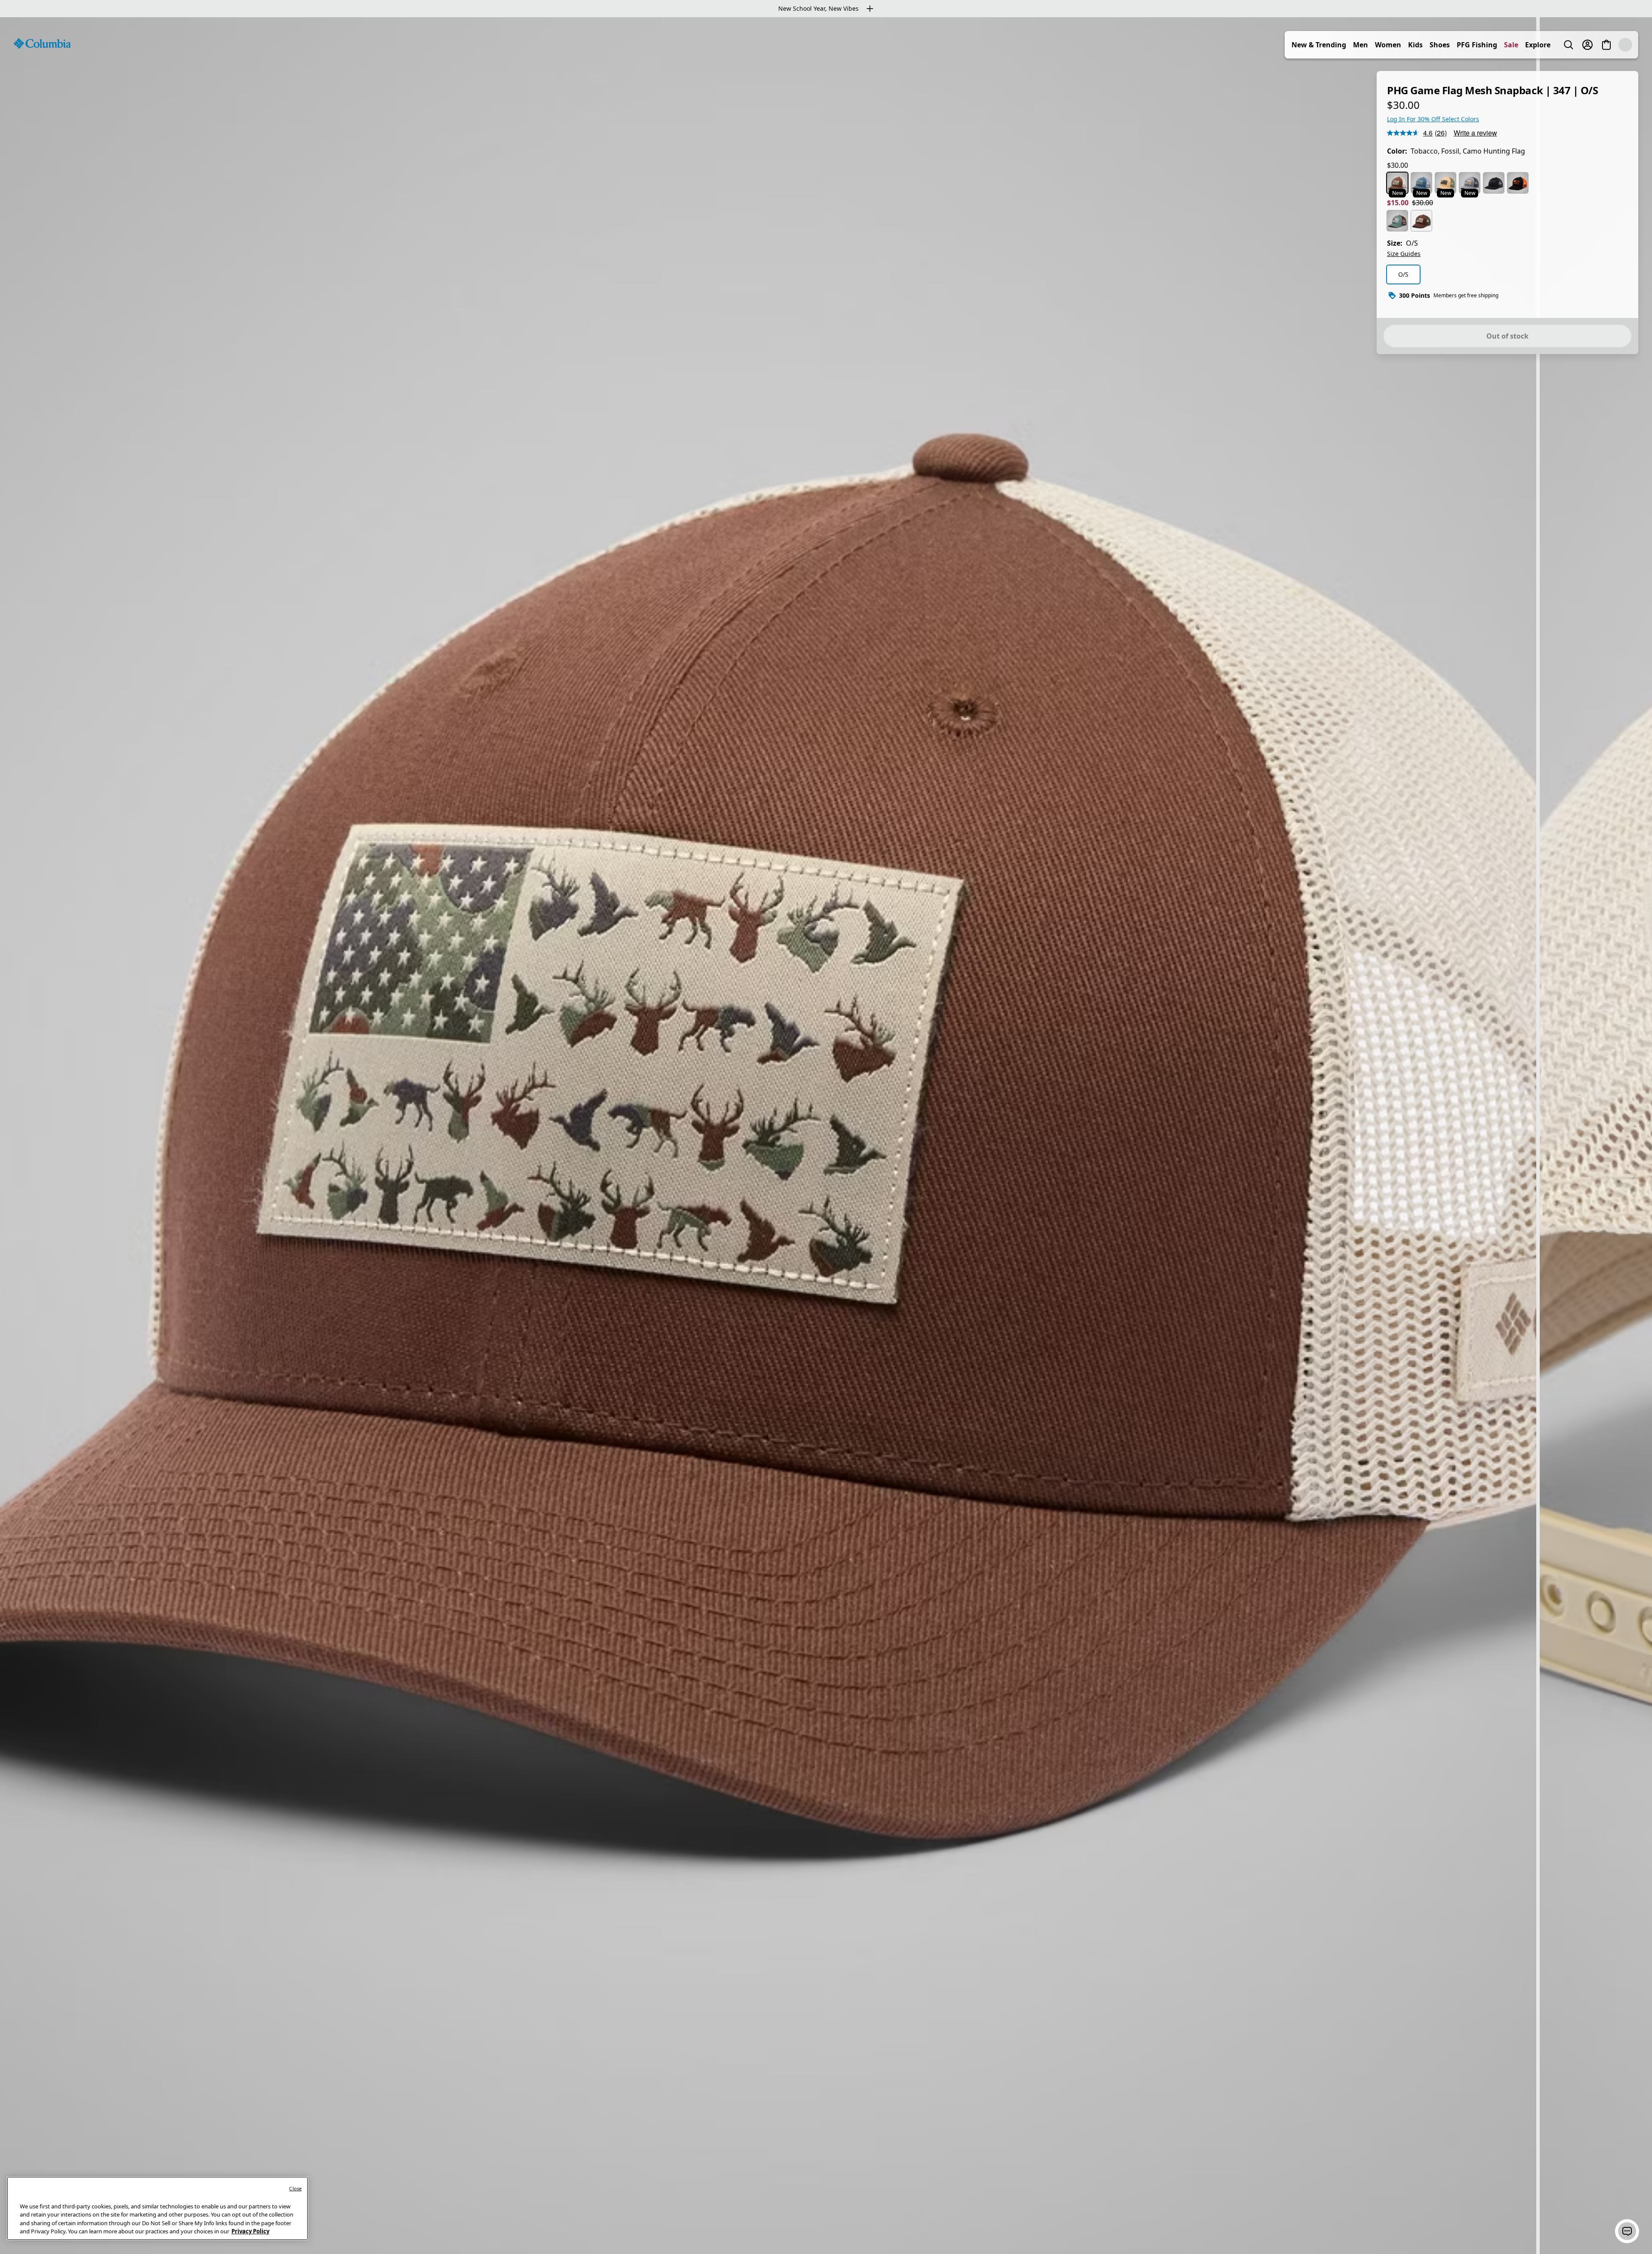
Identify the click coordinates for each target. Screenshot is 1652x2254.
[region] (826, 1136)
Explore (1557, 45)
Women (1407, 45)
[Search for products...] (1587, 45)
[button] (1627, 2231)
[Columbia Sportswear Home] (42, 43)
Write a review (1475, 133)
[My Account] (1606, 45)
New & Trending (1338, 45)
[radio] (1397, 183)
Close (295, 2188)
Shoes (1459, 45)
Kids (1434, 45)
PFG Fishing (1496, 45)
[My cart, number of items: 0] (1625, 45)
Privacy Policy (250, 2231)
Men (1379, 45)
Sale (1530, 45)
